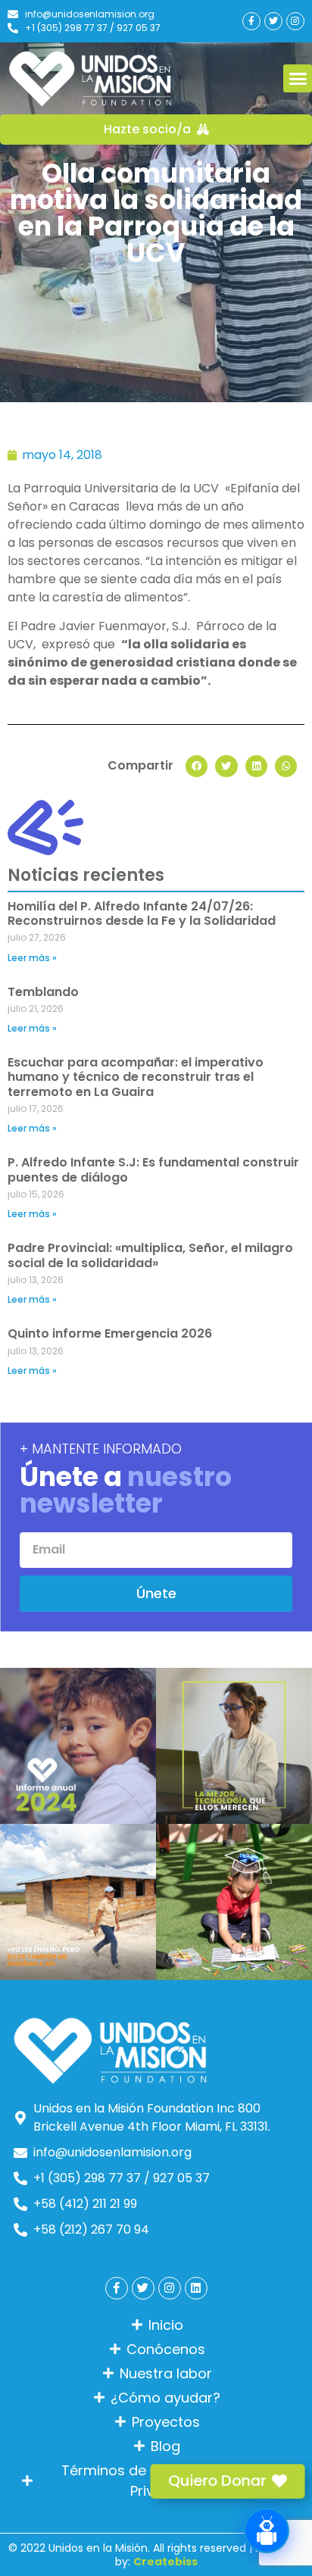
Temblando (43, 992)
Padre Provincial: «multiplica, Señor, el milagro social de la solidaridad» (150, 1255)
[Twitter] (273, 21)
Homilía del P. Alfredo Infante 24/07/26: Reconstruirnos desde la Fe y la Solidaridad (142, 913)
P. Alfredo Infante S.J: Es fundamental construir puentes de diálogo (153, 1169)
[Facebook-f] (251, 21)
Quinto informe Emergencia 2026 (110, 1333)
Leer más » (32, 958)
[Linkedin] (196, 2288)
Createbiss (165, 2562)
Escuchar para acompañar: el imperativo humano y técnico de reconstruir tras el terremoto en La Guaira (136, 1077)
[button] (298, 79)
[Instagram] (295, 21)
